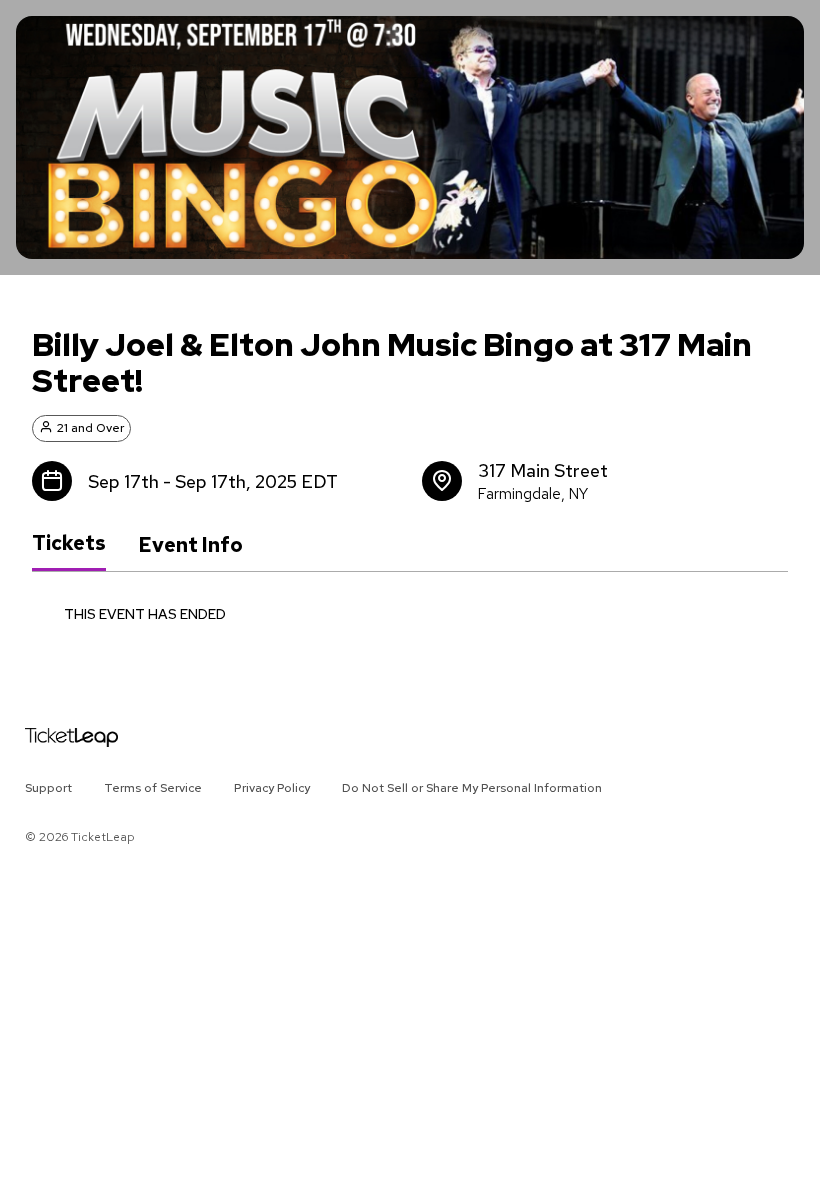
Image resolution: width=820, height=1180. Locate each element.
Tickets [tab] (69, 544)
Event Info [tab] (190, 545)
